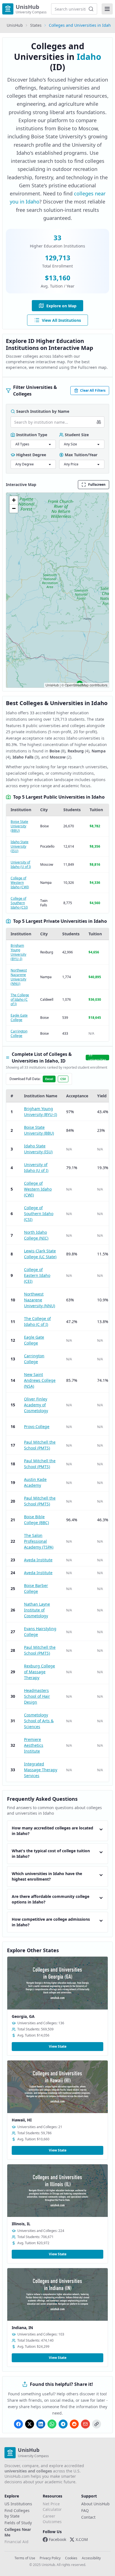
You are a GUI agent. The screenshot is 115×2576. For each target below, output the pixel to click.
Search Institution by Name (43, 411)
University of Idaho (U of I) (21, 864)
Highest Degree (31, 455)
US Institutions (18, 2504)
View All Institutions (61, 320)
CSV (63, 1079)
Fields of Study (18, 2523)
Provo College (37, 1426)
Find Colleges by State (17, 2513)
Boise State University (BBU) (19, 826)
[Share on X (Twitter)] (30, 2424)
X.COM (82, 2539)
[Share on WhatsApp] (52, 2424)
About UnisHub (95, 2504)
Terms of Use (25, 2558)
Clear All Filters (93, 390)
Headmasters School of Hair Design (37, 1696)
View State (58, 2046)
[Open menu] (107, 9)
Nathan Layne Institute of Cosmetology (37, 1610)
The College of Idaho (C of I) (20, 999)
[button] (14, 500)
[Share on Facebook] (18, 2424)
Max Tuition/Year (81, 455)
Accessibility (91, 2558)
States (36, 25)
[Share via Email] (85, 2424)
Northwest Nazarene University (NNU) (19, 977)
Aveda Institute (38, 1560)
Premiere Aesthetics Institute (34, 1745)
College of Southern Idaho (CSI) (19, 903)
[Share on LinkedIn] (41, 2424)
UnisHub (15, 25)
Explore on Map (61, 306)
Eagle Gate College (19, 1018)
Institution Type (32, 435)
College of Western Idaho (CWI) (20, 883)
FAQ (85, 2510)
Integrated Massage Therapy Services (41, 1770)
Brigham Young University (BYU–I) (18, 952)
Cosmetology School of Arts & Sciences (39, 1721)
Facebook (57, 2539)
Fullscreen (97, 484)
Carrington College (19, 1033)
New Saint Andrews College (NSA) (40, 1380)
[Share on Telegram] (63, 2424)
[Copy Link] (97, 2424)
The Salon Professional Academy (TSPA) (39, 1541)
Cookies (71, 2558)
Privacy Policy (50, 2558)
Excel (49, 1079)
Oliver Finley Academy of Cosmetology (36, 1405)
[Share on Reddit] (74, 2424)
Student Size (77, 435)
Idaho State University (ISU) (20, 846)
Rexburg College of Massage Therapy (39, 1672)
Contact (88, 2517)
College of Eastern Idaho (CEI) (37, 1275)
